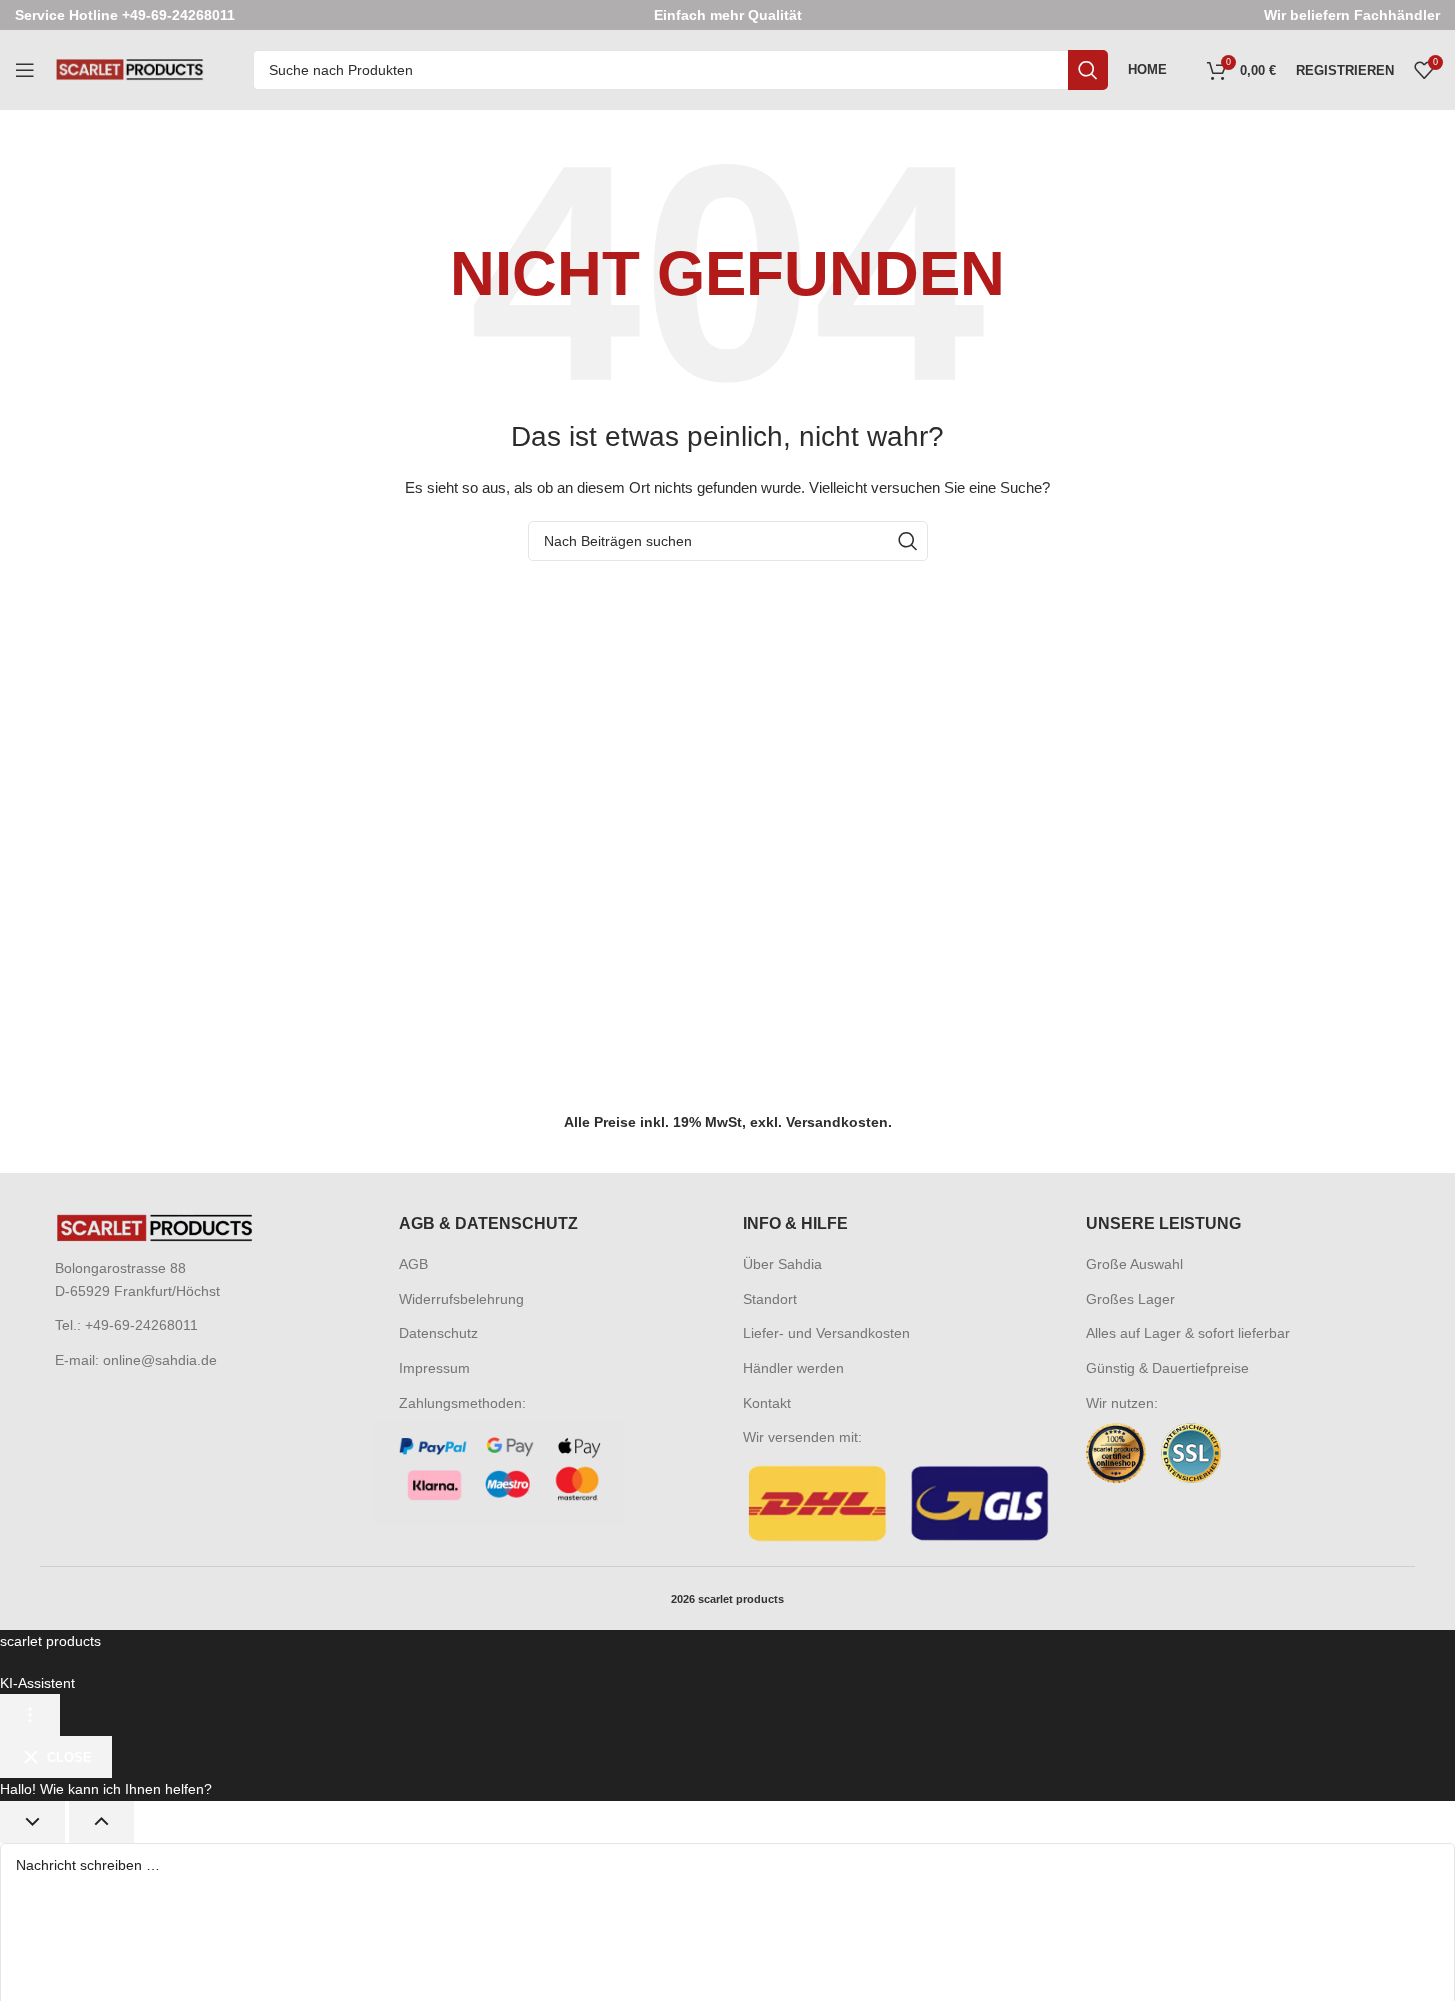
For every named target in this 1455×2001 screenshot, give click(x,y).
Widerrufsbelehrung (461, 1299)
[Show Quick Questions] (101, 1822)
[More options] (30, 1715)
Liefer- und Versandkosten (826, 1333)
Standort (770, 1299)
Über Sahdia (782, 1264)
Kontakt (767, 1403)
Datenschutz (438, 1333)
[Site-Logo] (130, 69)
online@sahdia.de (160, 1360)
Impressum (434, 1368)
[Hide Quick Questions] (32, 1822)
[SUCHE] (1088, 70)
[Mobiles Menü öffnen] (25, 70)
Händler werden (793, 1368)
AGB (413, 1264)
